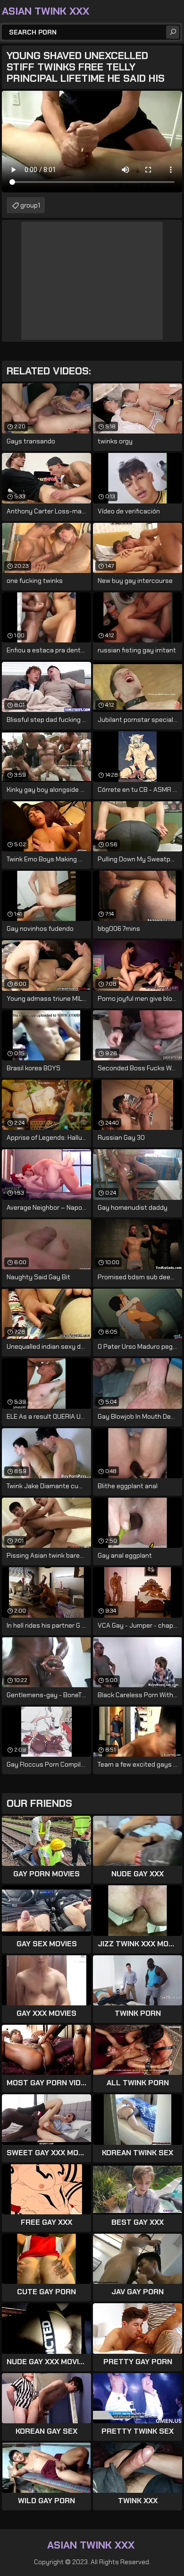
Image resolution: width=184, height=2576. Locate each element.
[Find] (173, 32)
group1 (30, 205)
